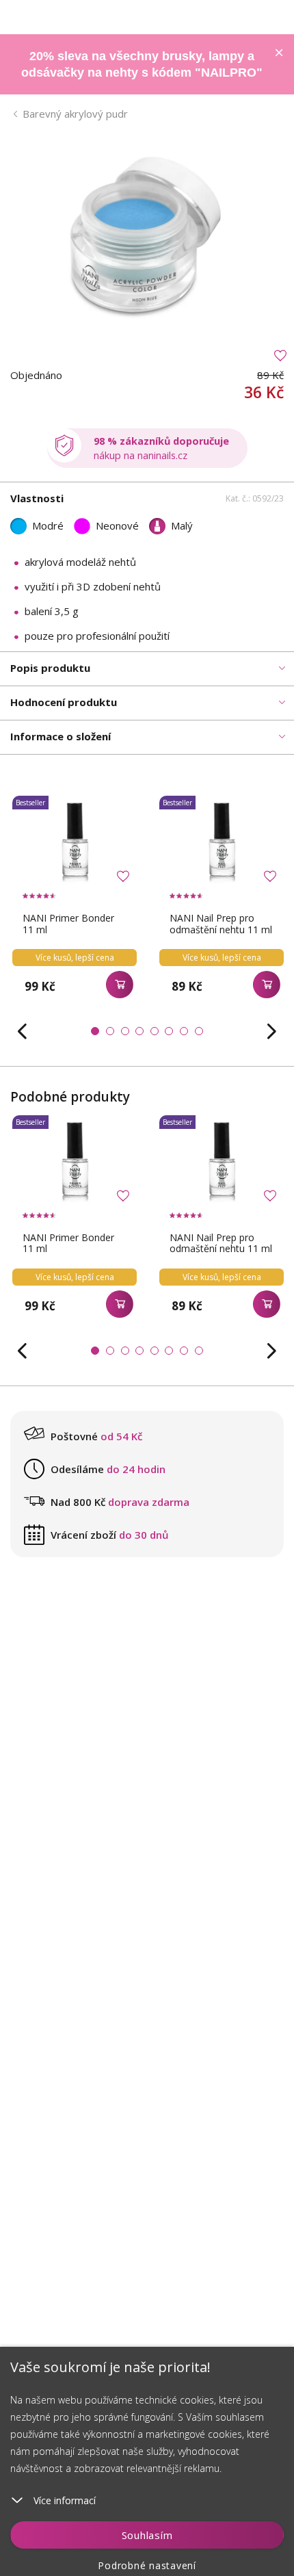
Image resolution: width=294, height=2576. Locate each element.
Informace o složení (61, 736)
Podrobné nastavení (147, 2565)
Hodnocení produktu (64, 702)
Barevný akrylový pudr (75, 114)
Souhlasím (147, 2535)
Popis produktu (50, 668)
